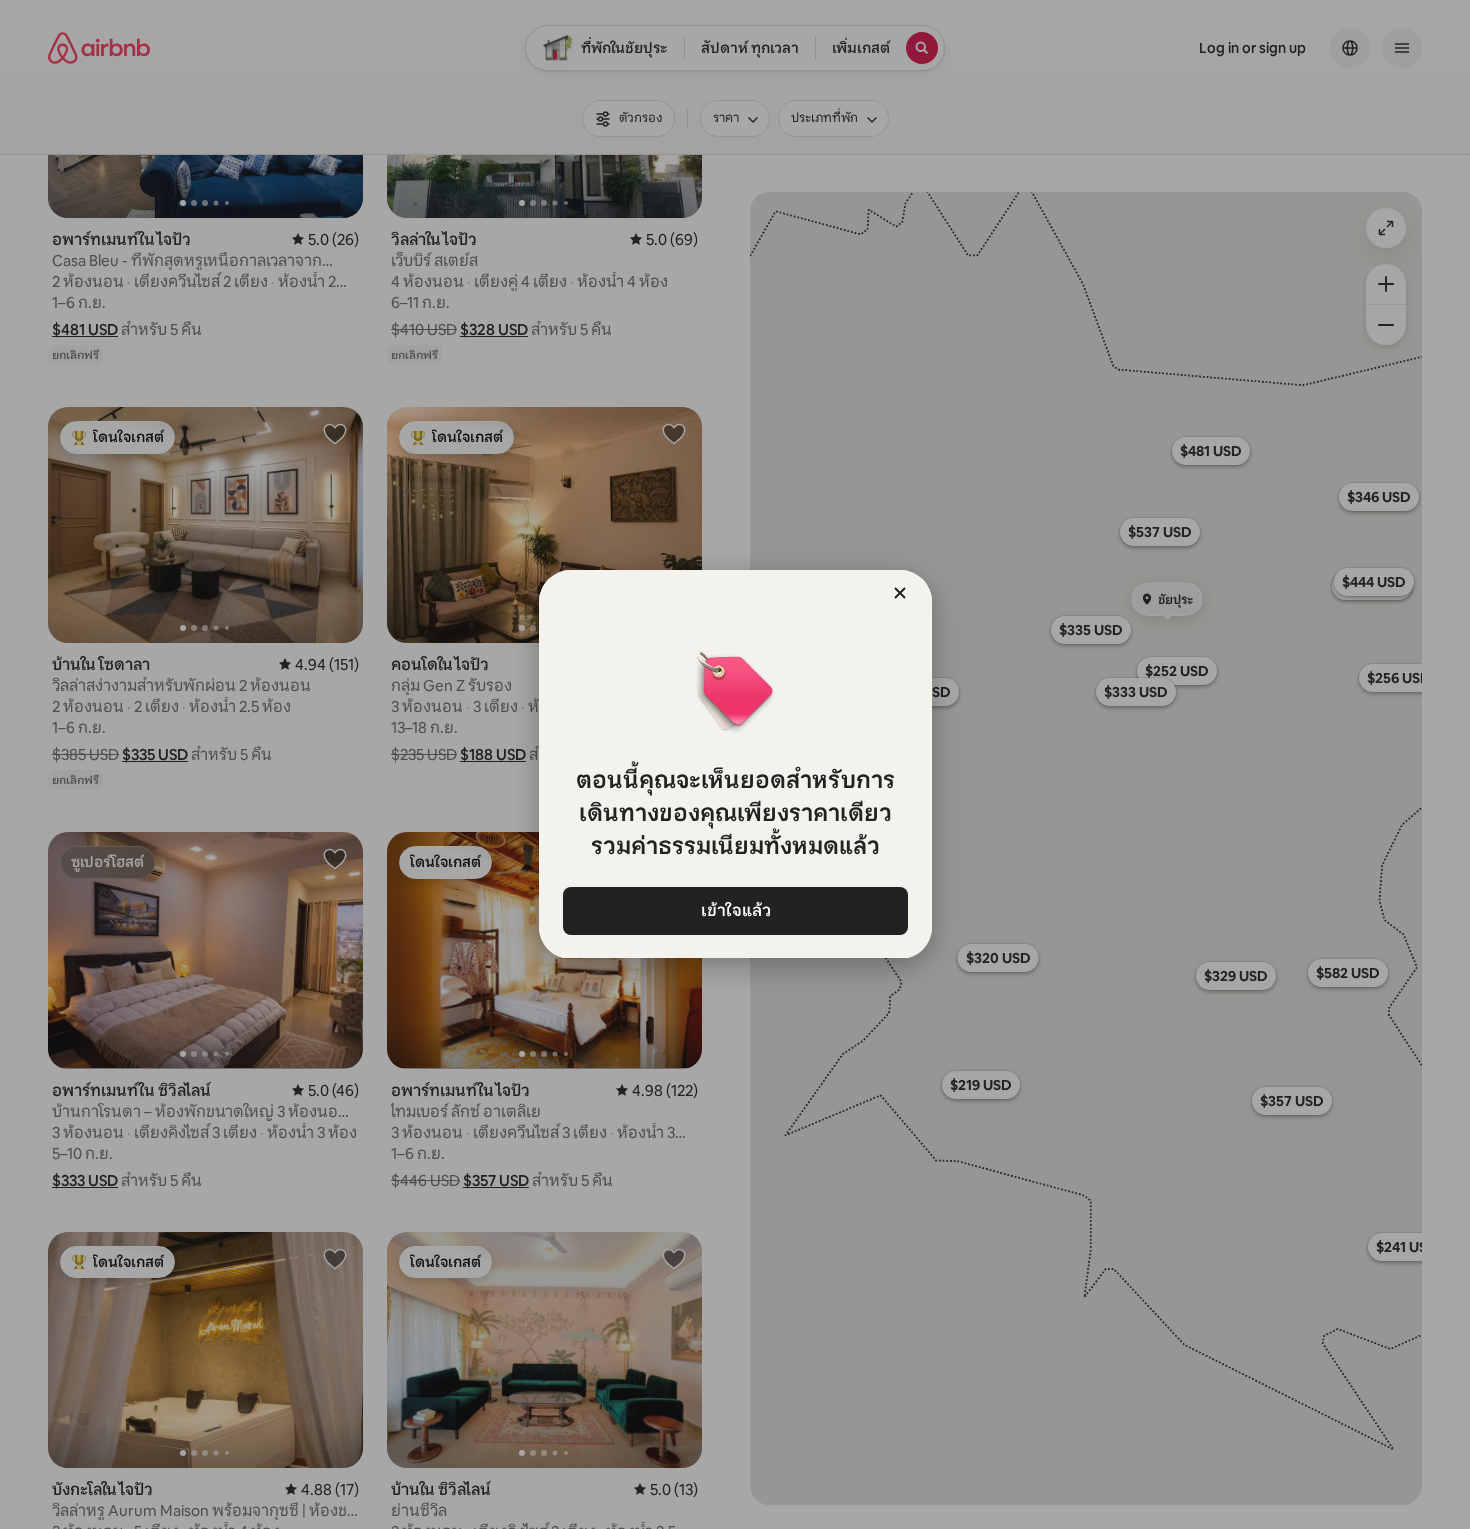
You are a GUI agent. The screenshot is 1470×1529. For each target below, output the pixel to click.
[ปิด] (900, 593)
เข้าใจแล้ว (735, 910)
